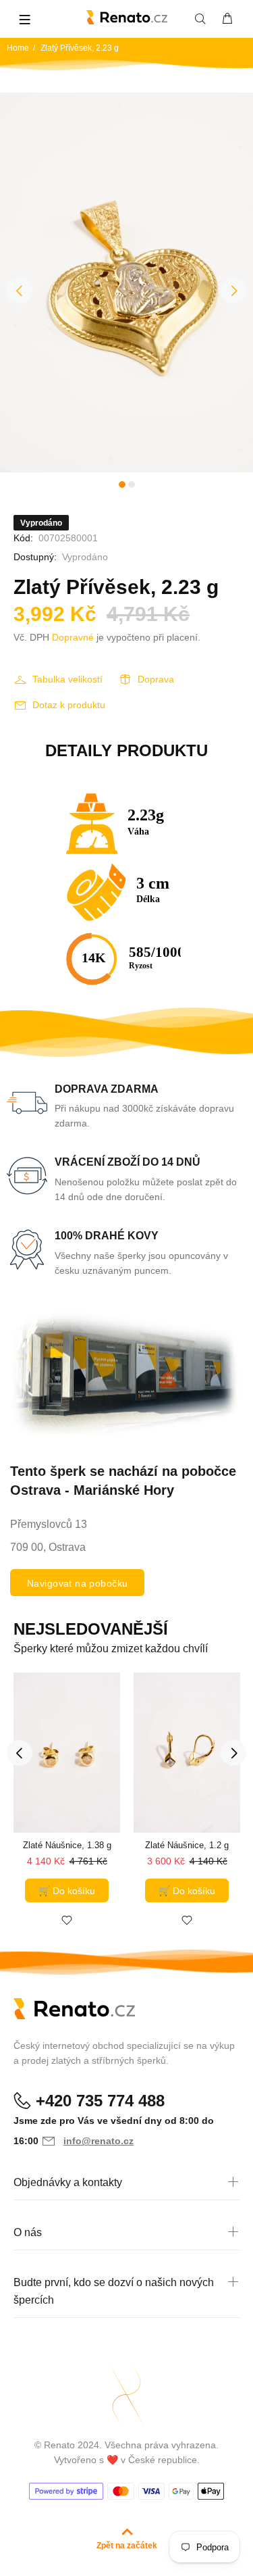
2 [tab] (132, 485)
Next (233, 291)
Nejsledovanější (91, 1629)
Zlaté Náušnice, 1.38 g (67, 1845)
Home (18, 48)
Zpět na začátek (127, 2546)
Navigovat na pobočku (77, 1583)
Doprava (156, 679)
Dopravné (73, 637)
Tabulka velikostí (67, 679)
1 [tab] (122, 485)
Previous (20, 291)
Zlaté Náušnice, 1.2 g (187, 1845)
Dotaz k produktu (69, 705)
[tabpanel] (126, 283)
